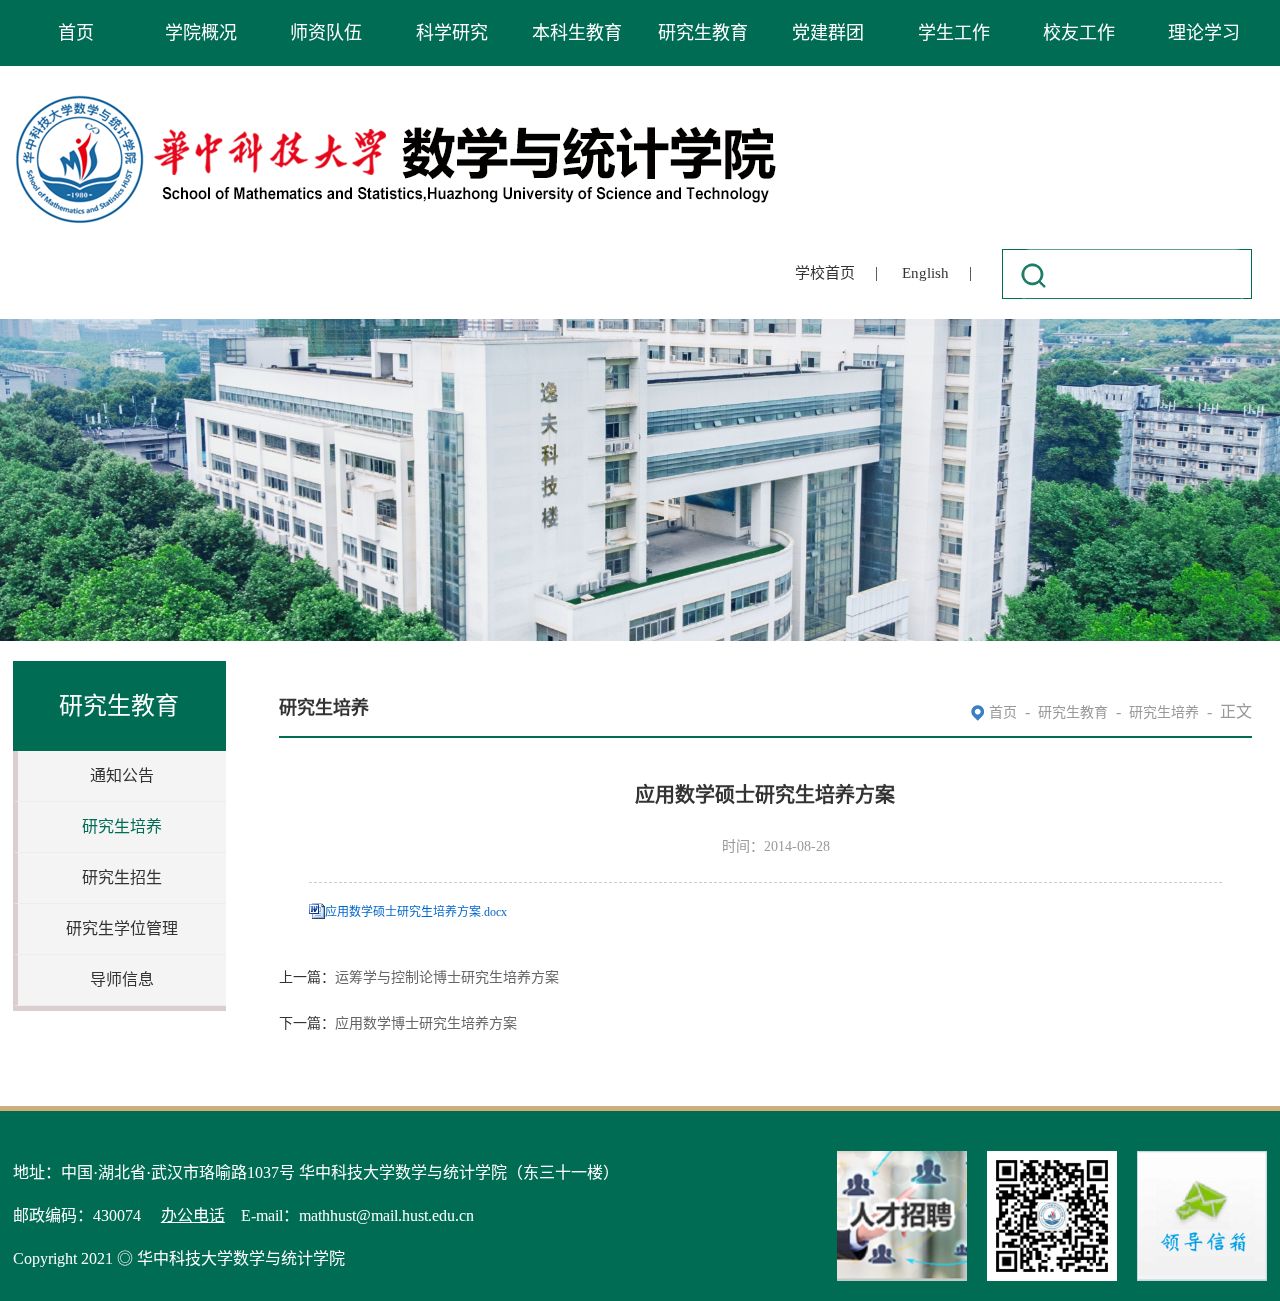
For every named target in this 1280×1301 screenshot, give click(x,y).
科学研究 (452, 33)
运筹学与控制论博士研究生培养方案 (447, 977)
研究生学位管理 (122, 928)
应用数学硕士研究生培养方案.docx (416, 912)
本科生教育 (577, 33)
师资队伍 (326, 33)
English (925, 273)
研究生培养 (122, 826)
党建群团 (828, 33)
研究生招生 (122, 877)
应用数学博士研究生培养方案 (426, 1023)
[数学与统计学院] (397, 98)
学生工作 (954, 33)
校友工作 (1079, 33)
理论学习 (1204, 33)
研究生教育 (703, 33)
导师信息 (122, 979)
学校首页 (825, 273)
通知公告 (122, 775)
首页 (76, 33)
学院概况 (201, 33)
